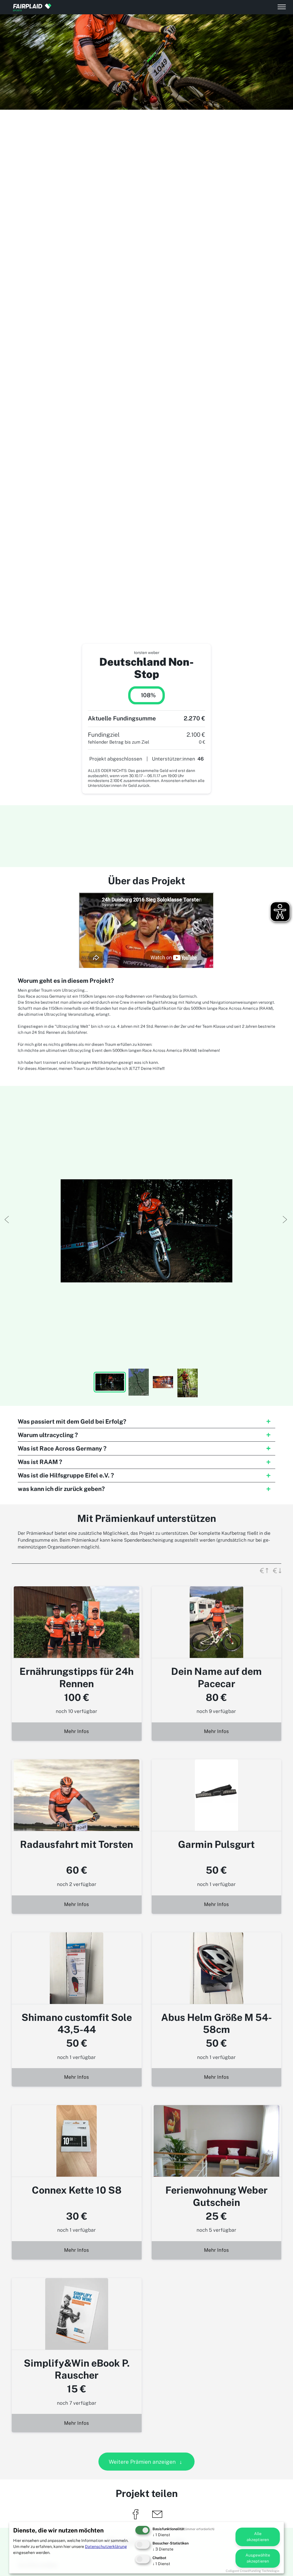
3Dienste (163, 2549)
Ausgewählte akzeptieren (258, 2558)
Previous (6, 1219)
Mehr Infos (77, 1731)
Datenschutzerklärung (106, 2546)
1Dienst (161, 2535)
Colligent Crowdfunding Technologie (253, 2571)
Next (284, 1219)
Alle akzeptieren (258, 2537)
